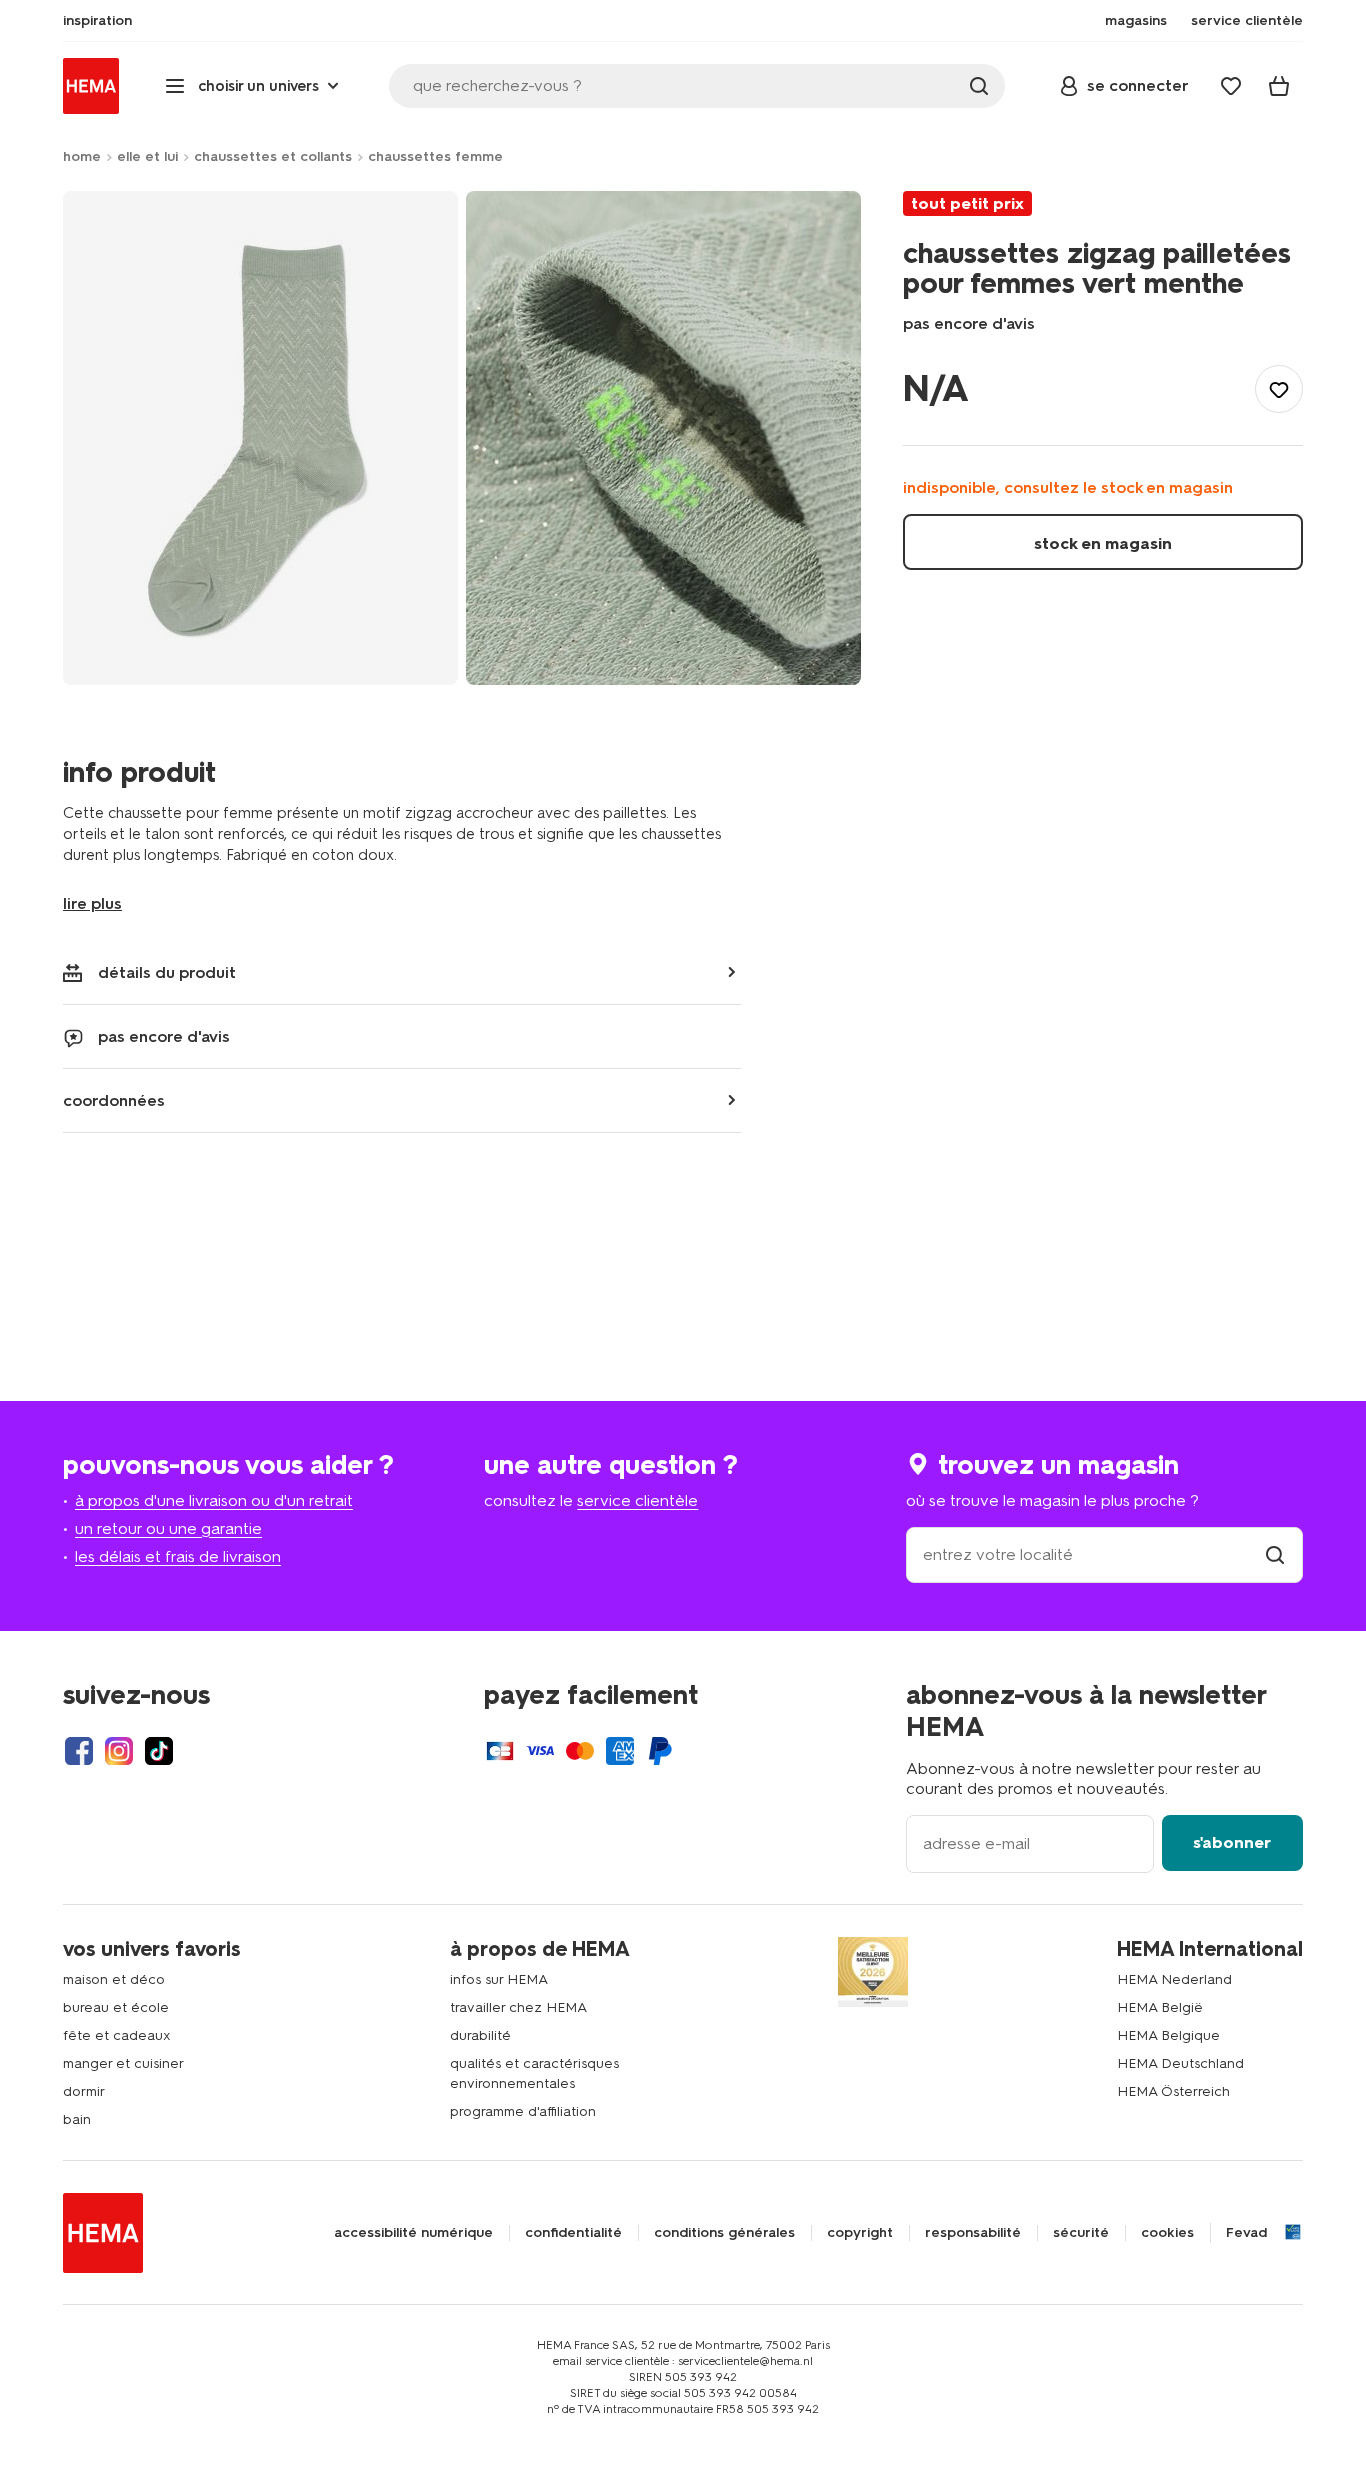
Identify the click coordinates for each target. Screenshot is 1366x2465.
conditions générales (724, 2233)
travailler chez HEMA (518, 2007)
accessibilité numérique (413, 2233)
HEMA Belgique (1168, 2035)
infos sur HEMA (499, 1979)
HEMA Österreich (1173, 2091)
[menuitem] (97, 21)
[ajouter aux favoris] (1279, 389)
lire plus (92, 903)
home (82, 156)
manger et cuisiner (123, 2063)
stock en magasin (1103, 543)
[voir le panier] (1279, 86)
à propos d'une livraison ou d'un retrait (214, 1500)
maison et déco (114, 1979)
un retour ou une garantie (168, 1528)
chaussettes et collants (273, 156)
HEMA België (1160, 2007)
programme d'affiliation (523, 2111)
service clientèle (637, 1500)
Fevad (1246, 2233)
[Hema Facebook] (79, 1751)
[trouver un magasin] (1275, 1554)
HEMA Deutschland (1180, 2063)
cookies (1167, 2233)
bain (77, 2119)
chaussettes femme (435, 156)
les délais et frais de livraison (178, 1556)
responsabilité (973, 2233)
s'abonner (1232, 1842)
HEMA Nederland (1174, 1979)
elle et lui (147, 156)
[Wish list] (1231, 86)
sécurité (1081, 2233)
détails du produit (167, 972)
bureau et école (116, 2007)
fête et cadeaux (117, 2035)
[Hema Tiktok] (159, 1751)
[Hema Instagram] (119, 1751)
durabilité (480, 2035)
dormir (84, 2091)
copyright (860, 2233)
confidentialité (573, 2233)
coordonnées (114, 1100)
